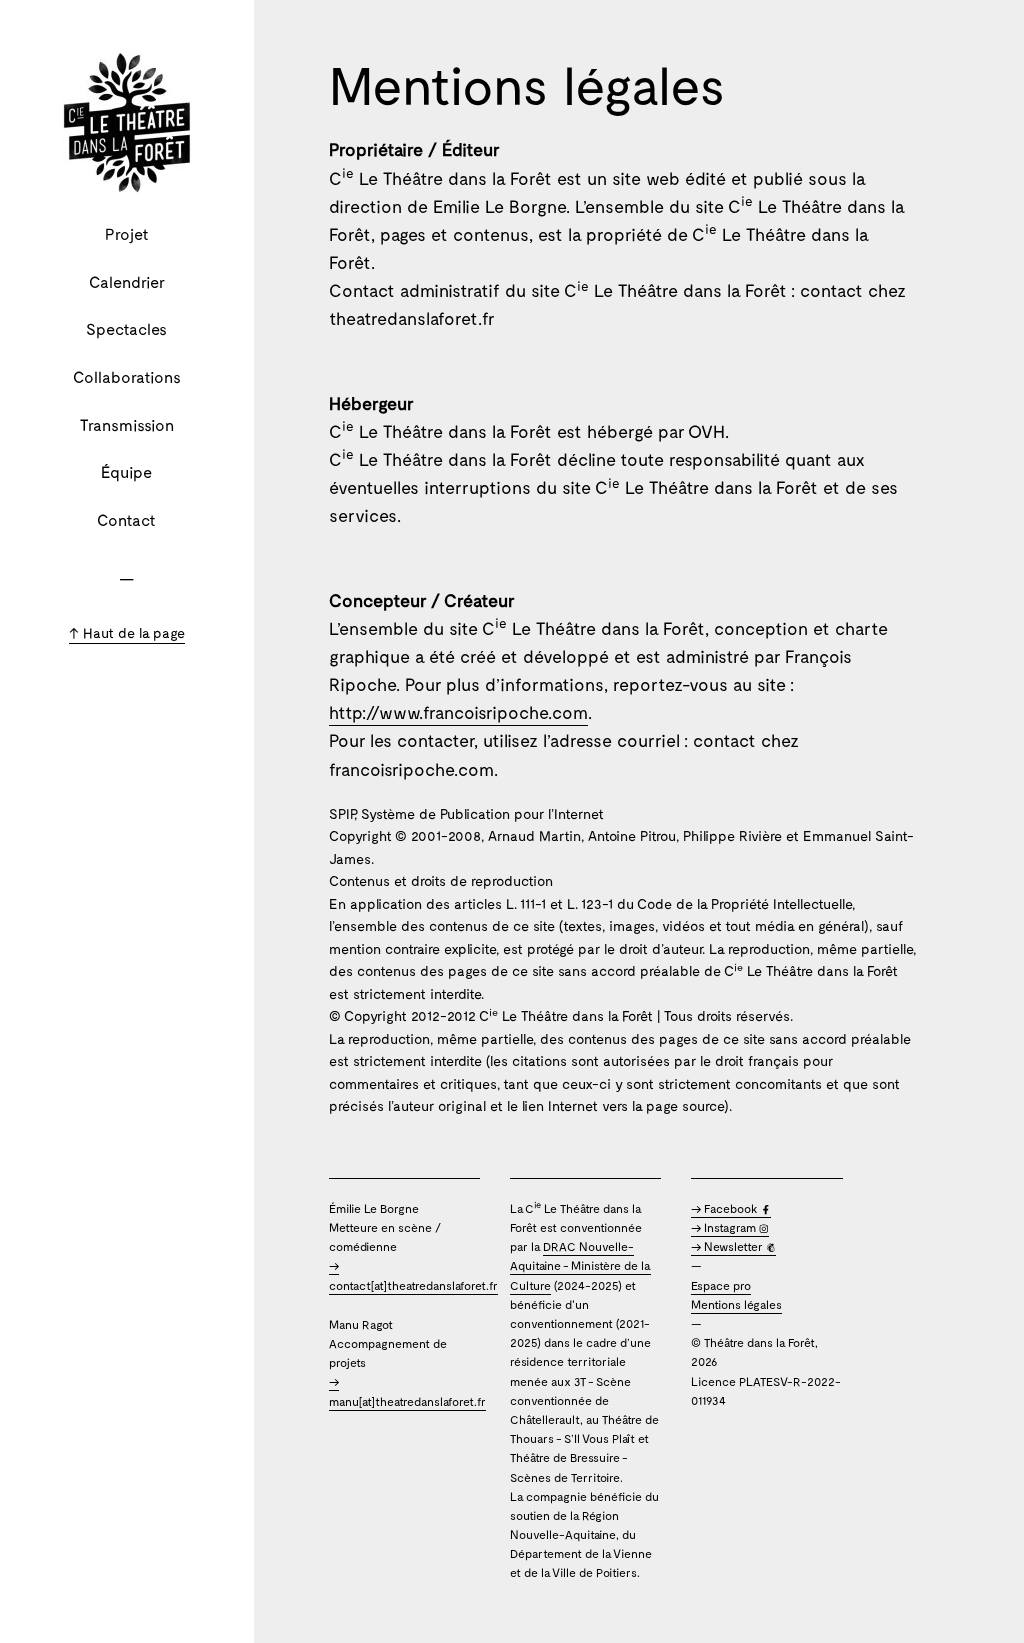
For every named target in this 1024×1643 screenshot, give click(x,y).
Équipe (126, 471)
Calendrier (127, 281)
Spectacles (126, 328)
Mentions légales (736, 1304)
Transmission (127, 424)
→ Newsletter (728, 1246)
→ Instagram (725, 1227)
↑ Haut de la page (127, 632)
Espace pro (721, 1285)
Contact (126, 519)
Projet (127, 233)
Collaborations (127, 376)
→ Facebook (726, 1208)
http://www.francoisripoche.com (458, 712)
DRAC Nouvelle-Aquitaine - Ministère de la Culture (580, 1265)
